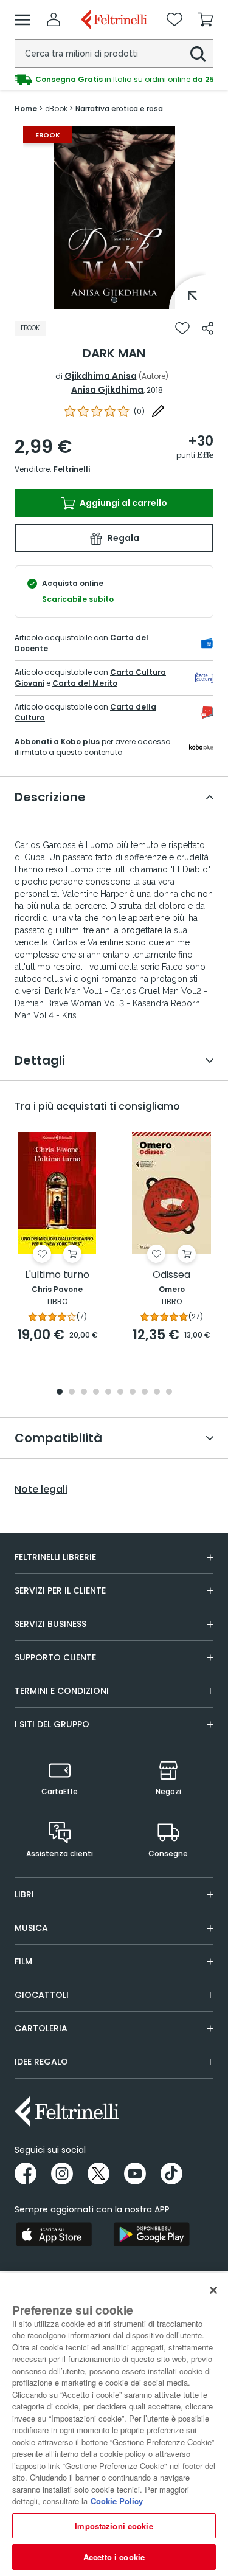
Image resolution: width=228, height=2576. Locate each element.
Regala (123, 538)
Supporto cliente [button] (55, 1657)
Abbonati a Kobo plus (57, 741)
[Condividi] (208, 328)
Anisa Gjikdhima (107, 390)
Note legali (41, 1490)
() (139, 411)
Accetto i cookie (114, 2557)
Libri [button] (24, 1894)
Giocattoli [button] (42, 1995)
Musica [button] (31, 1928)
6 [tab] (120, 1393)
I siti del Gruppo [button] (52, 1724)
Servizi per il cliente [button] (60, 1590)
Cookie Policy (117, 2501)
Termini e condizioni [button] (62, 1691)
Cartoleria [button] (41, 2028)
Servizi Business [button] (50, 1624)
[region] (114, 2425)
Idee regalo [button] (41, 2062)
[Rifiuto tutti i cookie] (213, 2290)
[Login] (54, 19)
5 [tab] (108, 1393)
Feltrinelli (72, 469)
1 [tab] (114, 300)
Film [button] (23, 1961)
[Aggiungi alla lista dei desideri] (182, 328)
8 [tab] (145, 1393)
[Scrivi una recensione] (158, 411)
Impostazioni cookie (114, 2526)
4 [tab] (96, 1393)
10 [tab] (169, 1393)
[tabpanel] (114, 218)
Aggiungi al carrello (123, 503)
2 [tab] (72, 1393)
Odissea (171, 1275)
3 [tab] (84, 1393)
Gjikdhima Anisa (101, 376)
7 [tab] (132, 1393)
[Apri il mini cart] (206, 19)
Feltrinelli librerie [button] (55, 1557)
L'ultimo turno (57, 1275)
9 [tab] (157, 1393)
